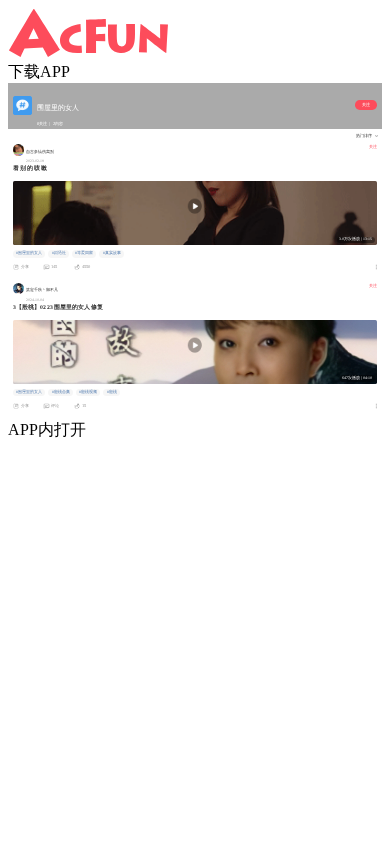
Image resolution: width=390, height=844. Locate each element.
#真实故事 (112, 253)
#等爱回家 (84, 253)
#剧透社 (59, 253)
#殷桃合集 (61, 392)
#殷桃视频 (88, 392)
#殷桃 (112, 392)
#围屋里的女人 (29, 253)
